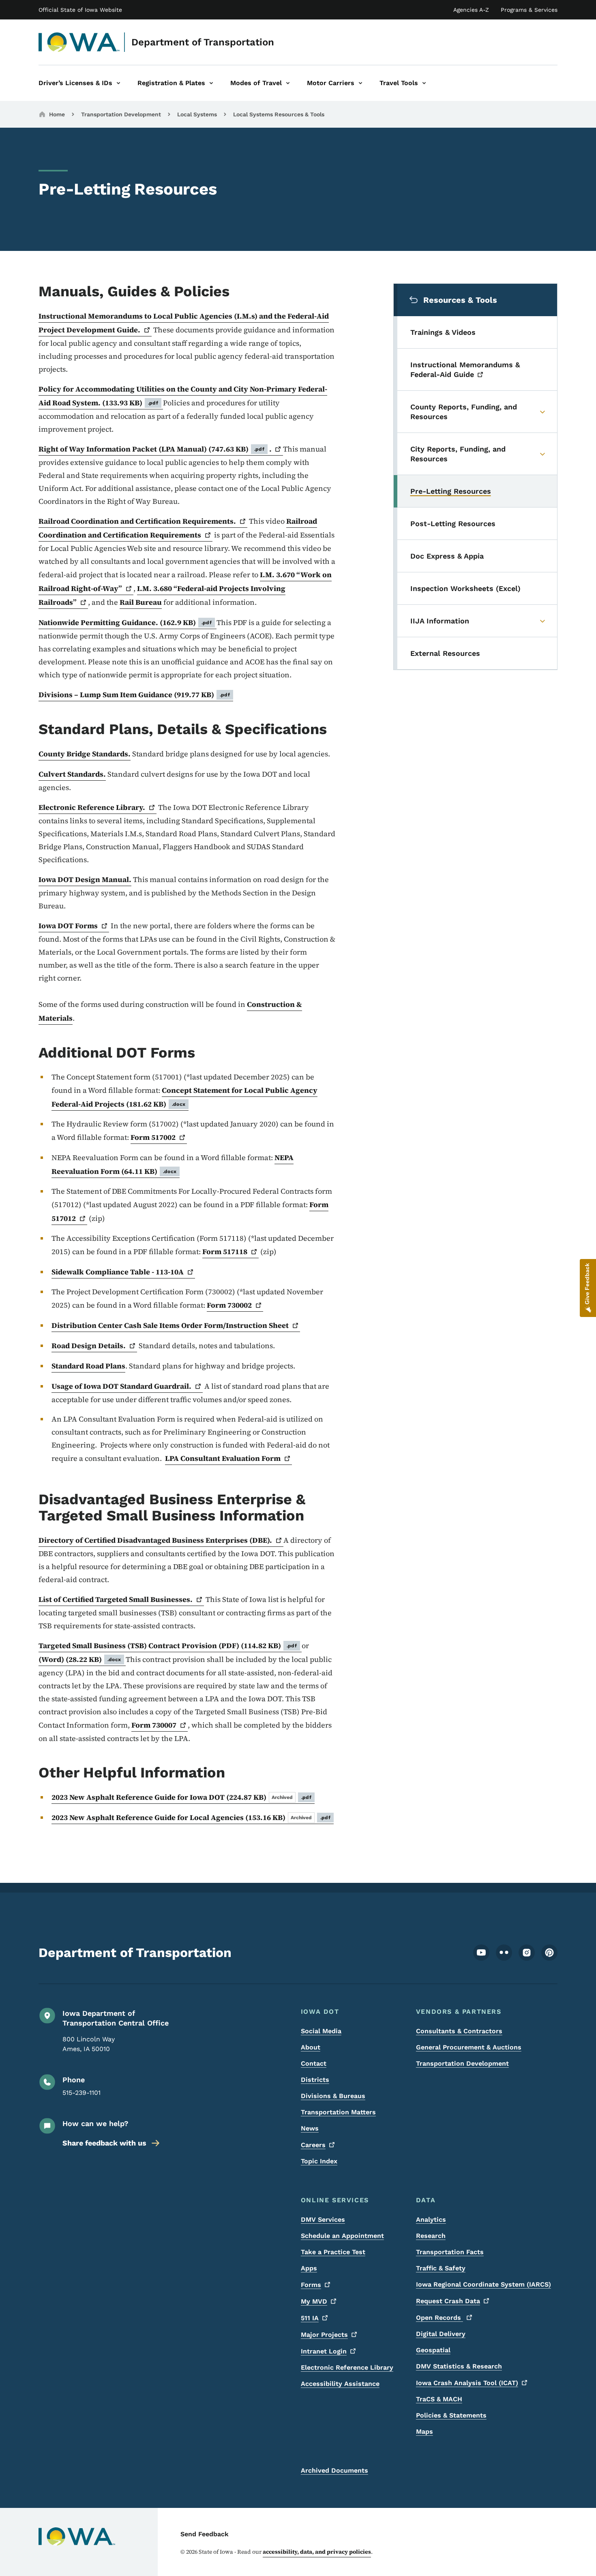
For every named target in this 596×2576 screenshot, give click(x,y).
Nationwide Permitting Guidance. (125, 622)
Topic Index (319, 2161)
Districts (315, 2080)
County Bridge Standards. (85, 754)
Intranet (324, 2351)
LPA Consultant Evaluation (223, 1458)
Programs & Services (529, 10)
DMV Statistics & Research (459, 2366)
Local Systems (197, 114)
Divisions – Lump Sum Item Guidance (134, 695)
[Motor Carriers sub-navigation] (360, 83)
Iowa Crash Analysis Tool (467, 2383)
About (311, 2047)
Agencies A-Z (471, 10)
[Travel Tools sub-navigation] (424, 83)
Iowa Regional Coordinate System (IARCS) (483, 2284)
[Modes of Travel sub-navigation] (288, 83)
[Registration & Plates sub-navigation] (211, 83)
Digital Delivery (441, 2334)
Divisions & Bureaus (333, 2096)
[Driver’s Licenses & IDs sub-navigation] (118, 83)
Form (153, 1137)
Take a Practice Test (333, 2252)
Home (57, 114)
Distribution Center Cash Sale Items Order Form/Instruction (170, 1325)
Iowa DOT (68, 926)
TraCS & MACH (439, 2399)
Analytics (431, 2219)
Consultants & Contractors (459, 2031)
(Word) (80, 1659)
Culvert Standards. (72, 774)
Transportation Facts (450, 2252)
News (310, 2128)
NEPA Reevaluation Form (173, 1164)
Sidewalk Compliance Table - (118, 1272)
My (314, 2301)
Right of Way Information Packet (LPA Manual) (151, 449)
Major (324, 2335)
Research (431, 2236)
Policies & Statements (451, 2415)
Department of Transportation (203, 42)
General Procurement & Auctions (469, 2047)
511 (310, 2318)
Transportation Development (121, 114)
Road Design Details (87, 1346)
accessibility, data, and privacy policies (317, 2552)
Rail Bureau (141, 602)
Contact (314, 2063)
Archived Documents (334, 2470)
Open (439, 2318)
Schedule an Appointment (342, 2236)
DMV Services (323, 2219)
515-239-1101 (81, 2093)
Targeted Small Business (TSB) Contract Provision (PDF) (168, 1646)
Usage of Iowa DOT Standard (121, 1386)
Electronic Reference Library (347, 2367)
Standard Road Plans (88, 1366)
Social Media (321, 2031)
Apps (309, 2268)
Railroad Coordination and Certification (178, 528)
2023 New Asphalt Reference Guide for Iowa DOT (181, 1797)
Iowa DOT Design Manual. (85, 879)
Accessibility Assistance (340, 2384)
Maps (424, 2431)
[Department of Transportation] (79, 42)
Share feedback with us (104, 2143)
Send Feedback (205, 2534)
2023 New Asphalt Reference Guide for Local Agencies (191, 1817)
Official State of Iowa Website (80, 10)
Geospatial (433, 2350)
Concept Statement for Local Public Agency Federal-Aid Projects (184, 1097)
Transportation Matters (338, 2112)
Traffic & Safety (441, 2268)
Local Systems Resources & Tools (279, 114)
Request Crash (448, 2301)
